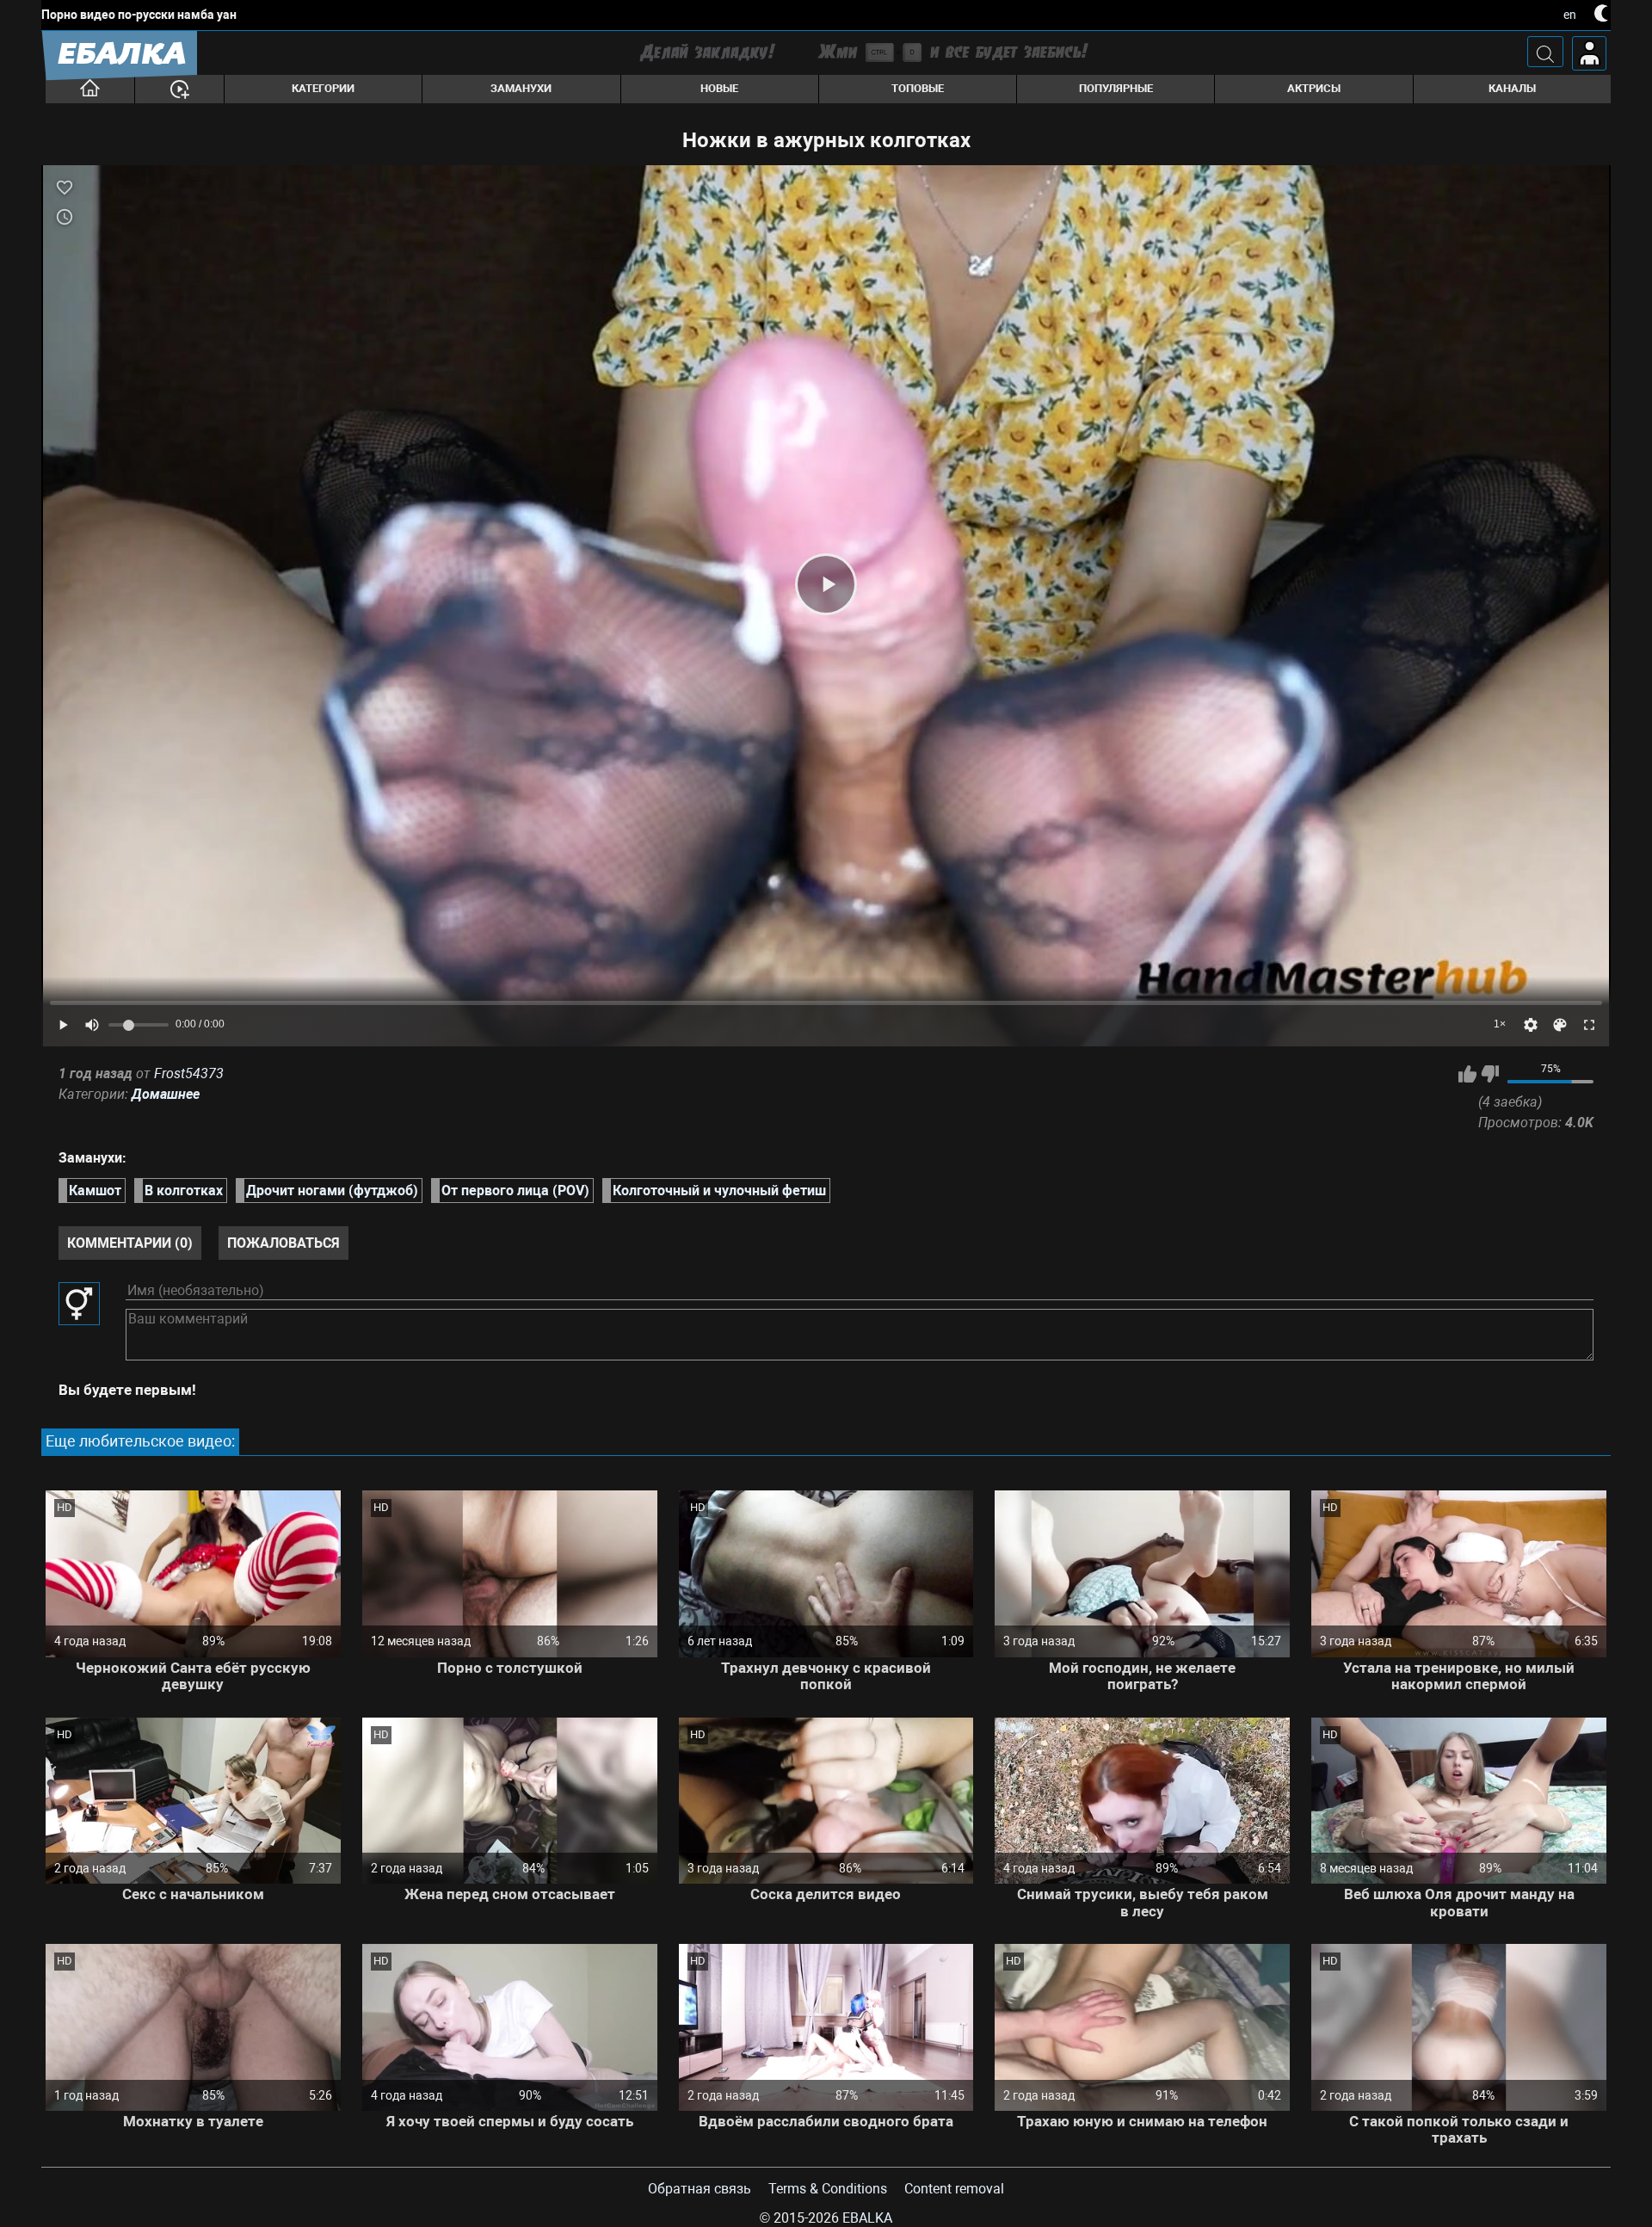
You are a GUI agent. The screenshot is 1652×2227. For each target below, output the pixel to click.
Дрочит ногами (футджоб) (332, 1191)
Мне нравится (1467, 1074)
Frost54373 (189, 1073)
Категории (323, 88)
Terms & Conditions (828, 2189)
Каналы (1512, 88)
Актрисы (1314, 88)
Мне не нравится (1490, 1074)
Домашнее (166, 1094)
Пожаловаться (284, 1243)
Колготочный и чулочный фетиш (719, 1191)
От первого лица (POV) (515, 1191)
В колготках (184, 1191)
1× (1500, 1024)
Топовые (918, 88)
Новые (719, 88)
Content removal (954, 2189)
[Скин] (1560, 1025)
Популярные (1116, 88)
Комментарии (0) (130, 1243)
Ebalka (867, 2218)
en (1570, 15)
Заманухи (521, 88)
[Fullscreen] (1589, 1025)
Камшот (95, 1191)
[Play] (826, 584)
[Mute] (92, 1025)
